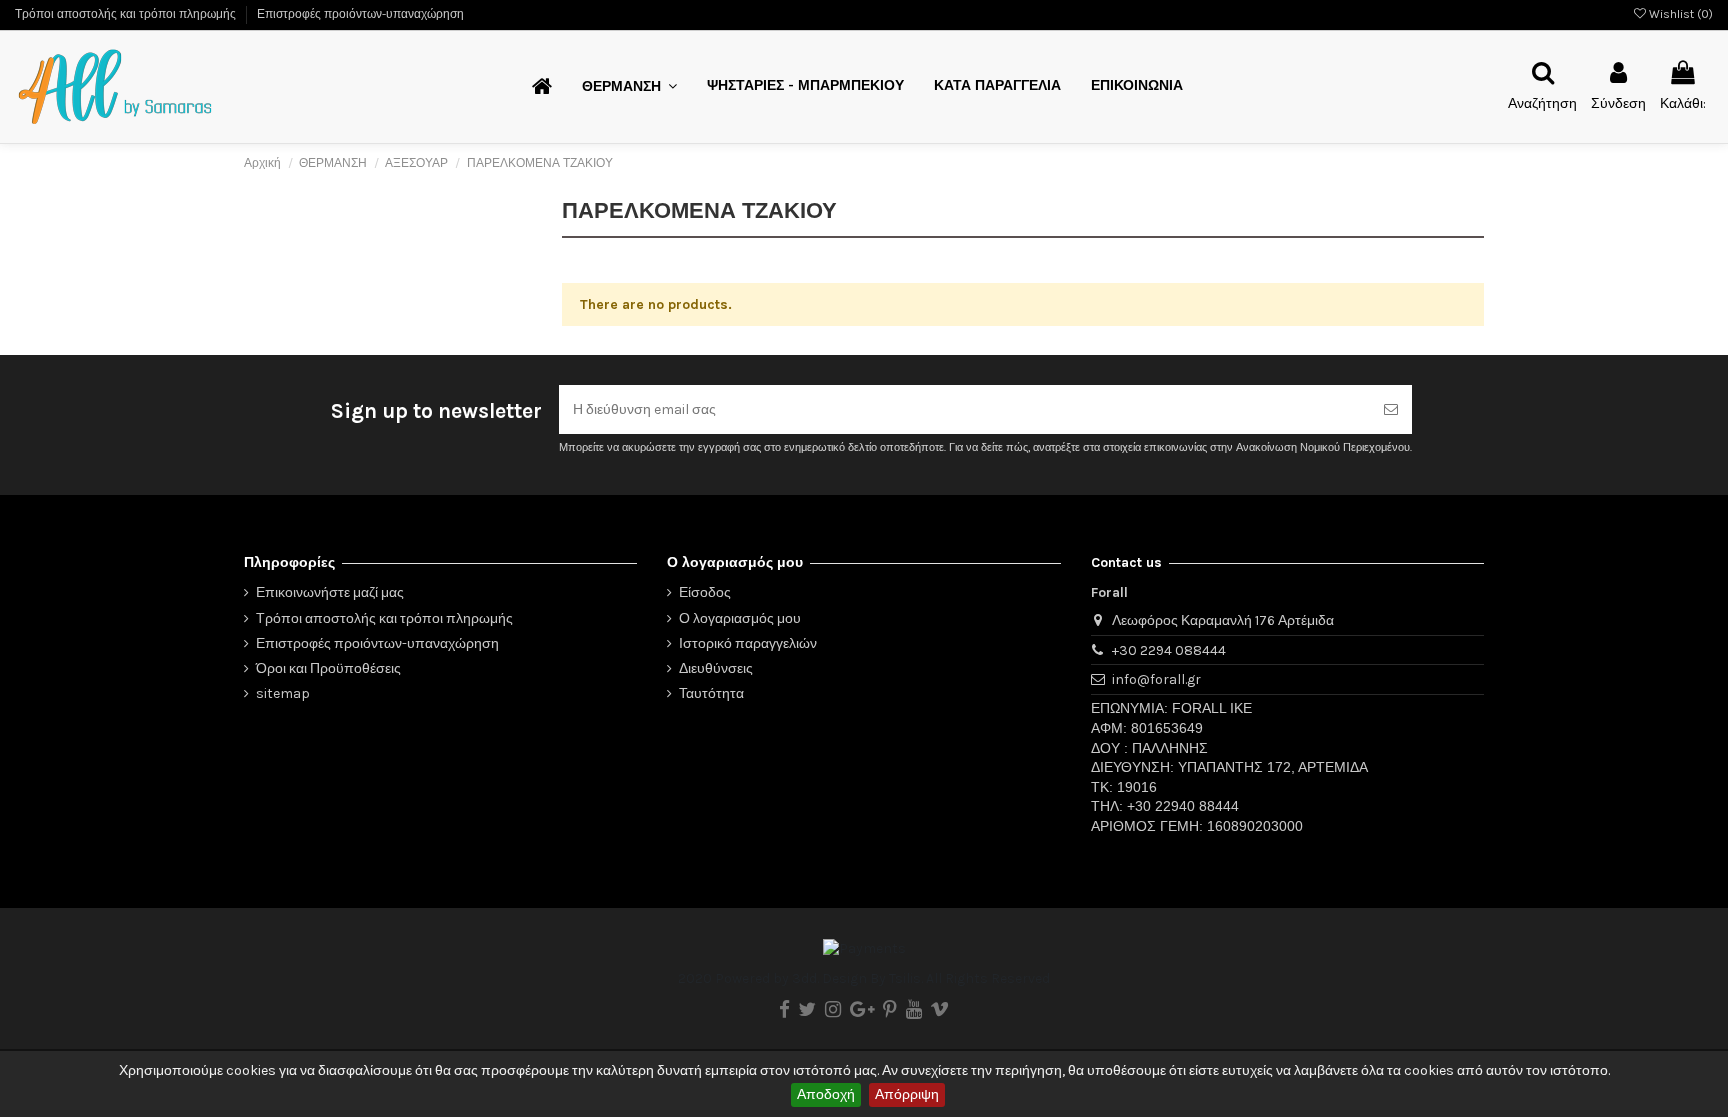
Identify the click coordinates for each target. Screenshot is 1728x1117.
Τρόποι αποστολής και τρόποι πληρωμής (127, 14)
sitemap (283, 693)
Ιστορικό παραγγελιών (748, 643)
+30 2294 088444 (1169, 650)
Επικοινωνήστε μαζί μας (330, 592)
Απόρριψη (907, 1094)
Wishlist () (1679, 14)
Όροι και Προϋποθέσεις (328, 668)
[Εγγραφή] (1391, 409)
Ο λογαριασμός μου (740, 618)
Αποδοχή (826, 1094)
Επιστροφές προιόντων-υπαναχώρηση (360, 14)
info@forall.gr (1156, 679)
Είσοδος (705, 592)
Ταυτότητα (711, 693)
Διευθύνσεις (716, 668)
